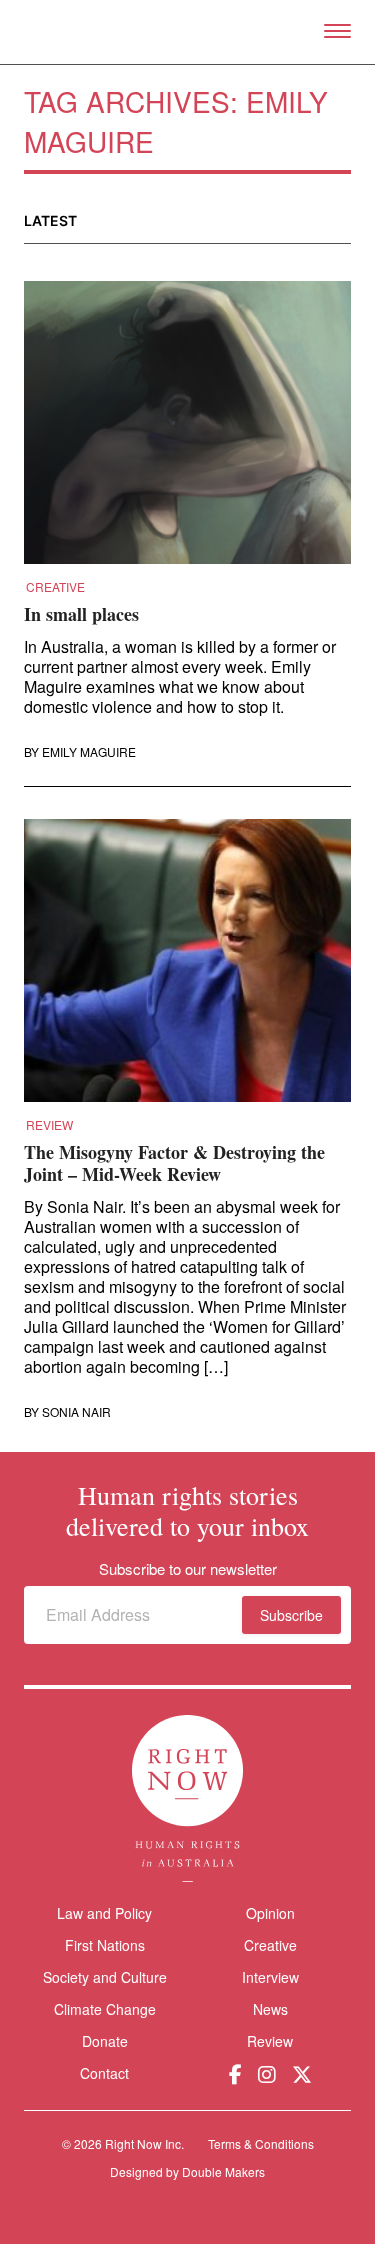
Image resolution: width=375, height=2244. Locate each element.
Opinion (270, 1913)
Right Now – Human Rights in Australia (187, 32)
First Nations (105, 1945)
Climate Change (105, 2009)
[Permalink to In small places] (187, 429)
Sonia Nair (76, 1412)
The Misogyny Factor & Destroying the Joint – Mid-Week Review (174, 1163)
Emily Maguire (89, 752)
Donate (105, 2041)
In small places (81, 614)
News (270, 2009)
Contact (104, 2073)
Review (49, 1125)
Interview (270, 1977)
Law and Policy (104, 1913)
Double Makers (223, 2171)
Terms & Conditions (261, 2143)
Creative (55, 587)
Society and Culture (105, 1977)
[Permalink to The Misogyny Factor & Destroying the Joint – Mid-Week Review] (187, 967)
